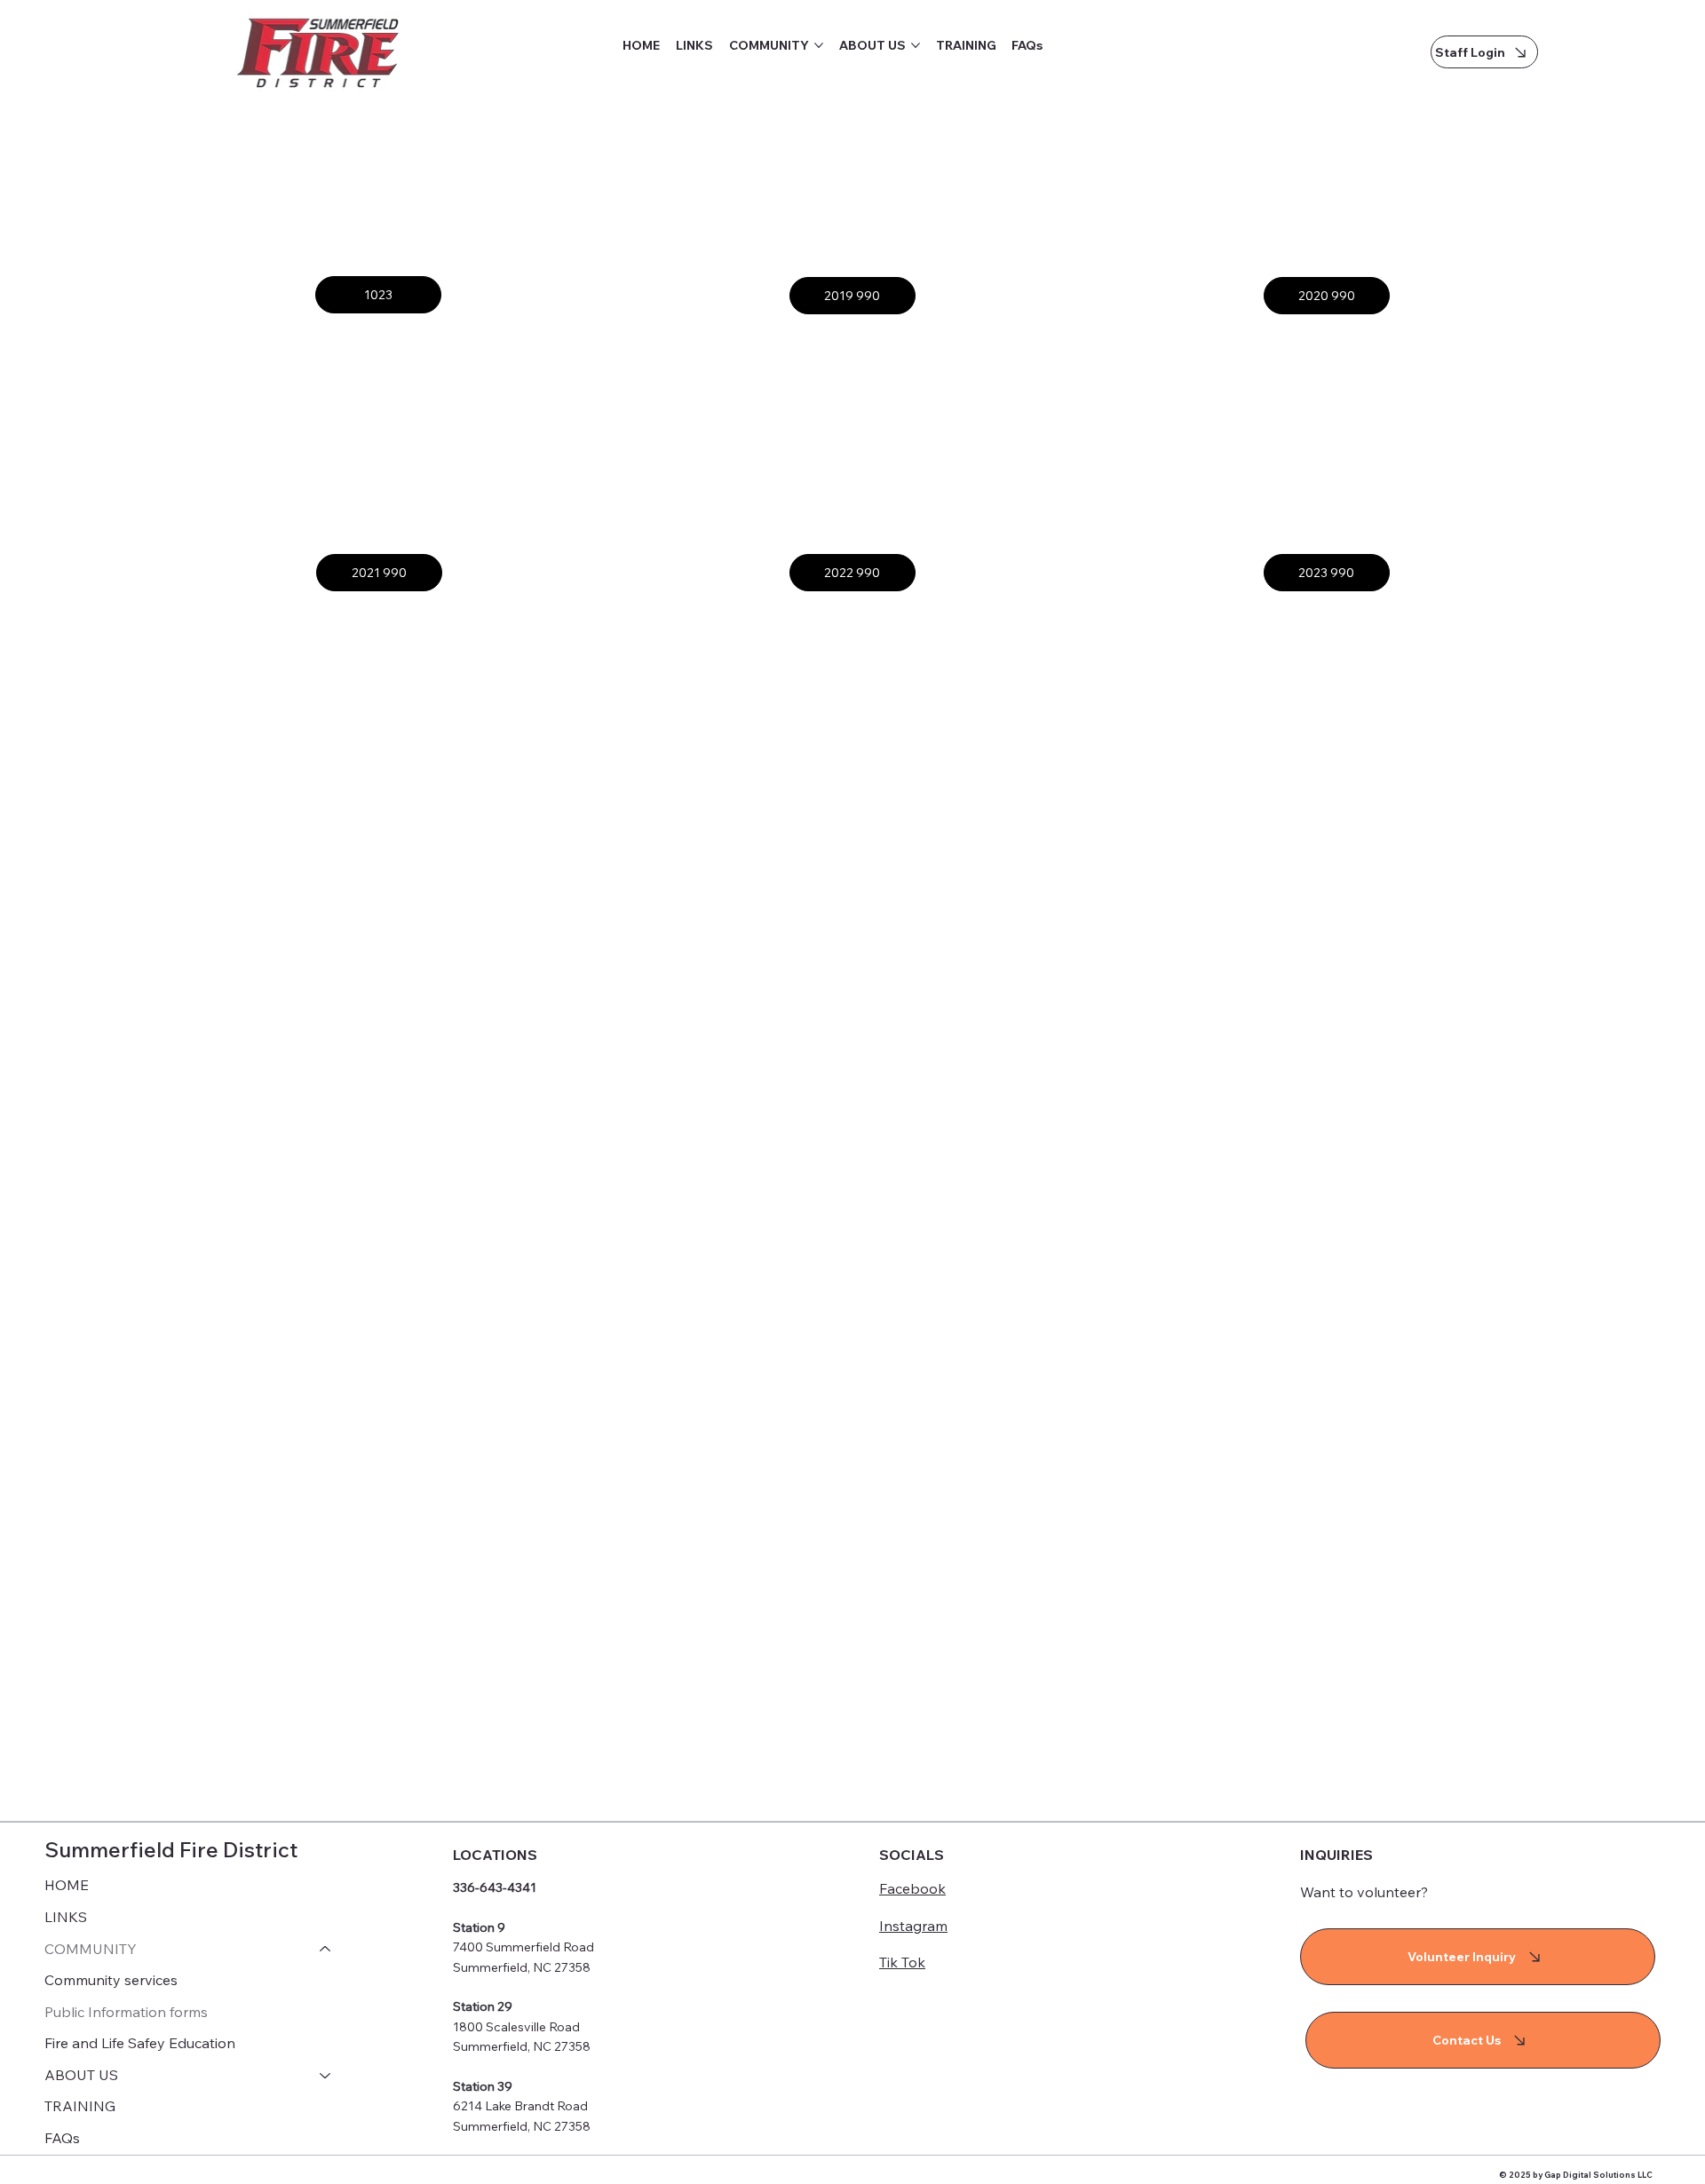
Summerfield (112, 1849)
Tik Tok (902, 1962)
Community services (111, 1980)
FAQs (62, 2138)
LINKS (66, 1917)
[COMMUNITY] (326, 1950)
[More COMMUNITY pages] (819, 45)
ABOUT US (81, 2075)
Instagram (913, 1926)
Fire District (238, 1849)
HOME (67, 1885)
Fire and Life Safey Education (140, 2043)
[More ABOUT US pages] (916, 45)
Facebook (912, 1888)
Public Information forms (126, 2012)
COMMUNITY (91, 1949)
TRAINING (80, 2106)
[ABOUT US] (326, 2076)
